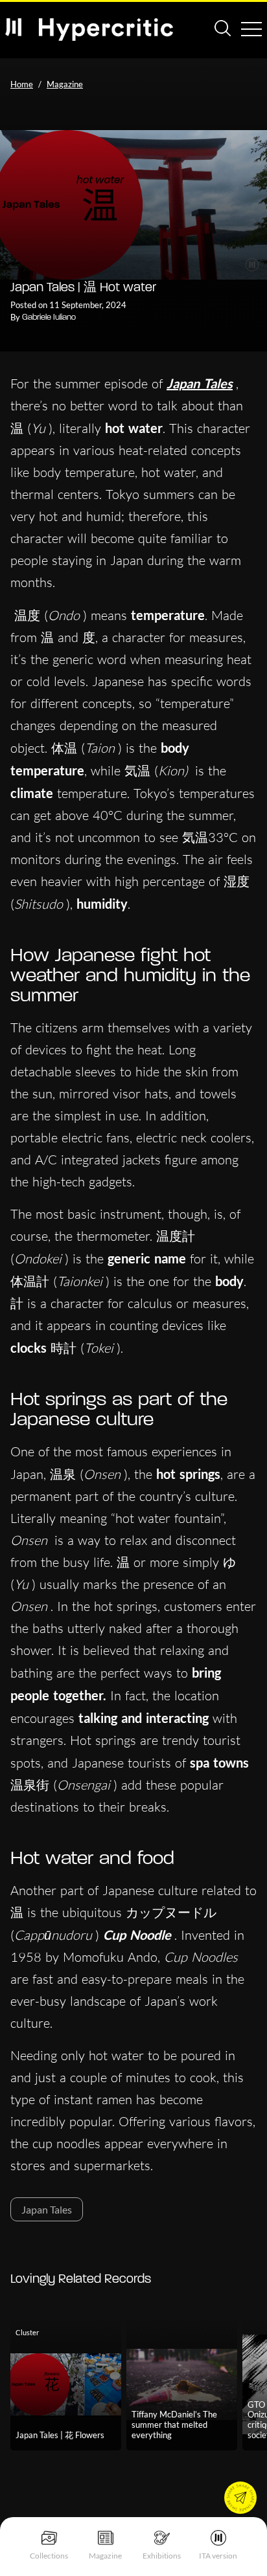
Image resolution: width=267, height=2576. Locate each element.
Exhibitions (162, 2556)
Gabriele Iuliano (49, 317)
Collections (49, 2556)
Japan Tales (200, 383)
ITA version (218, 2556)
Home (22, 84)
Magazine (105, 2556)
